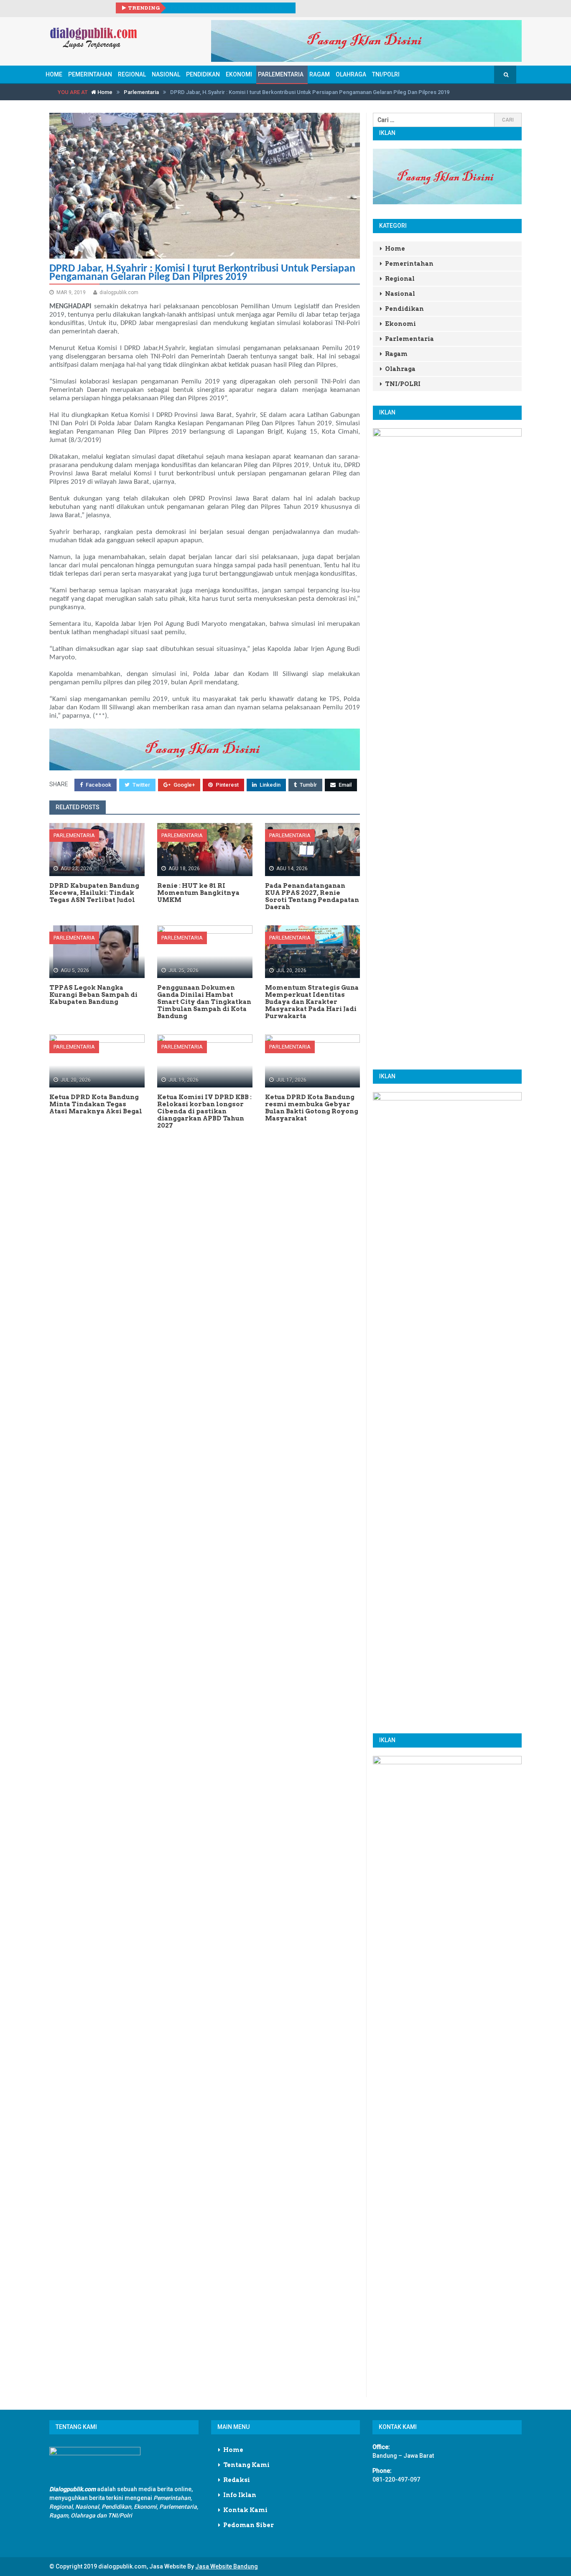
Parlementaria (281, 74)
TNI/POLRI (386, 74)
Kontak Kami (245, 2510)
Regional (132, 74)
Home (54, 74)
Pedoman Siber (249, 2525)
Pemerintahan (90, 74)
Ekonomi (239, 74)
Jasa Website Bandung (227, 2566)
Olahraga (351, 74)
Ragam (320, 74)
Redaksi (237, 2480)
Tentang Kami (246, 2465)
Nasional (166, 74)
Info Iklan (240, 2495)
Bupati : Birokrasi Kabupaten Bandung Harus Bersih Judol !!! (230, 8)
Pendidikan (203, 74)
